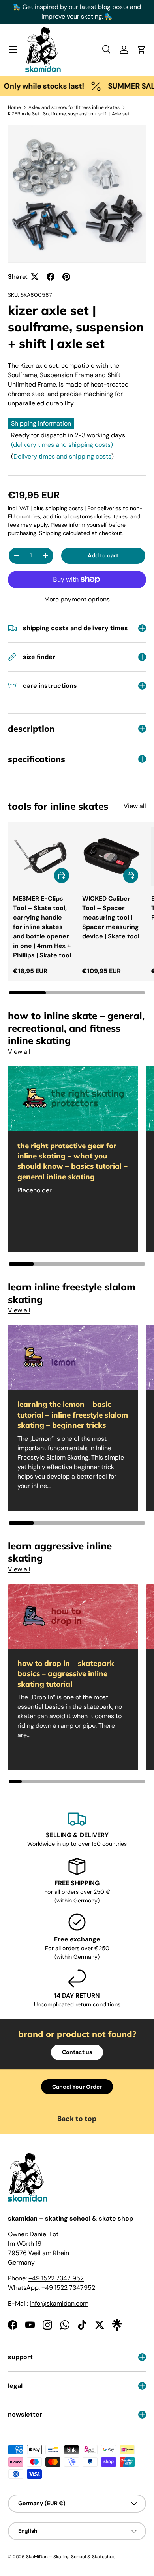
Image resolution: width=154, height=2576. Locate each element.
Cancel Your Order (77, 2087)
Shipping (50, 533)
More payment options (77, 599)
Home (14, 107)
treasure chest (98, 16)
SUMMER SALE (118, 86)
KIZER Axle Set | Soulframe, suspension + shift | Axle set (69, 114)
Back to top (77, 2119)
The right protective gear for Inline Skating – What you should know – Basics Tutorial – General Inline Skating (72, 1161)
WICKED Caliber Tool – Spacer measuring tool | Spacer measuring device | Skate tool (111, 917)
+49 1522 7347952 (68, 2288)
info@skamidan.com (59, 2303)
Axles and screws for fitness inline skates (74, 107)
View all (135, 806)
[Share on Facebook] (51, 277)
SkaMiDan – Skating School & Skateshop (71, 2557)
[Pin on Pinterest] (66, 277)
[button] (141, 50)
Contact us (77, 2052)
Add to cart (103, 555)
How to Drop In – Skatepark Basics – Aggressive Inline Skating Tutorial (66, 1674)
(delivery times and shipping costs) (62, 445)
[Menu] (13, 50)
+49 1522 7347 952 (56, 2278)
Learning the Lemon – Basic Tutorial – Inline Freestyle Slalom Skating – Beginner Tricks (73, 1415)
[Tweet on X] (35, 277)
